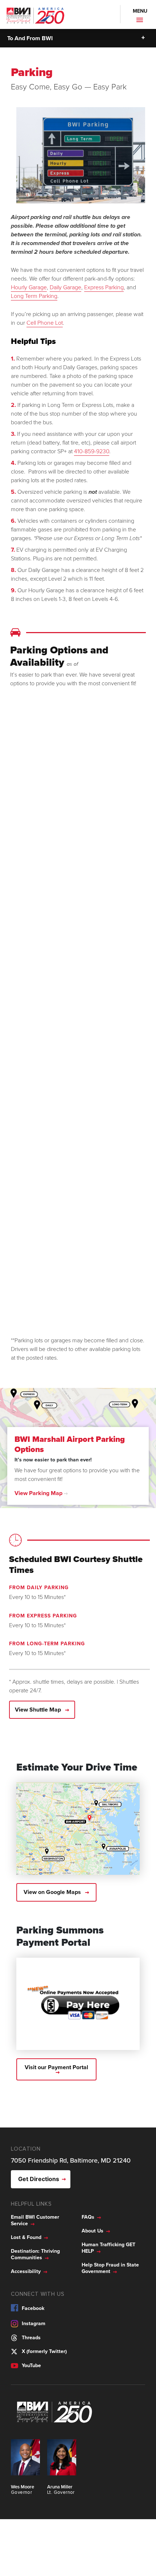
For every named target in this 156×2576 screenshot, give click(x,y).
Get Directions (39, 2179)
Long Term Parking (34, 296)
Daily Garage (65, 287)
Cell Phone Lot (45, 323)
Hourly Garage (29, 287)
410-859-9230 (92, 451)
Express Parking (104, 287)
